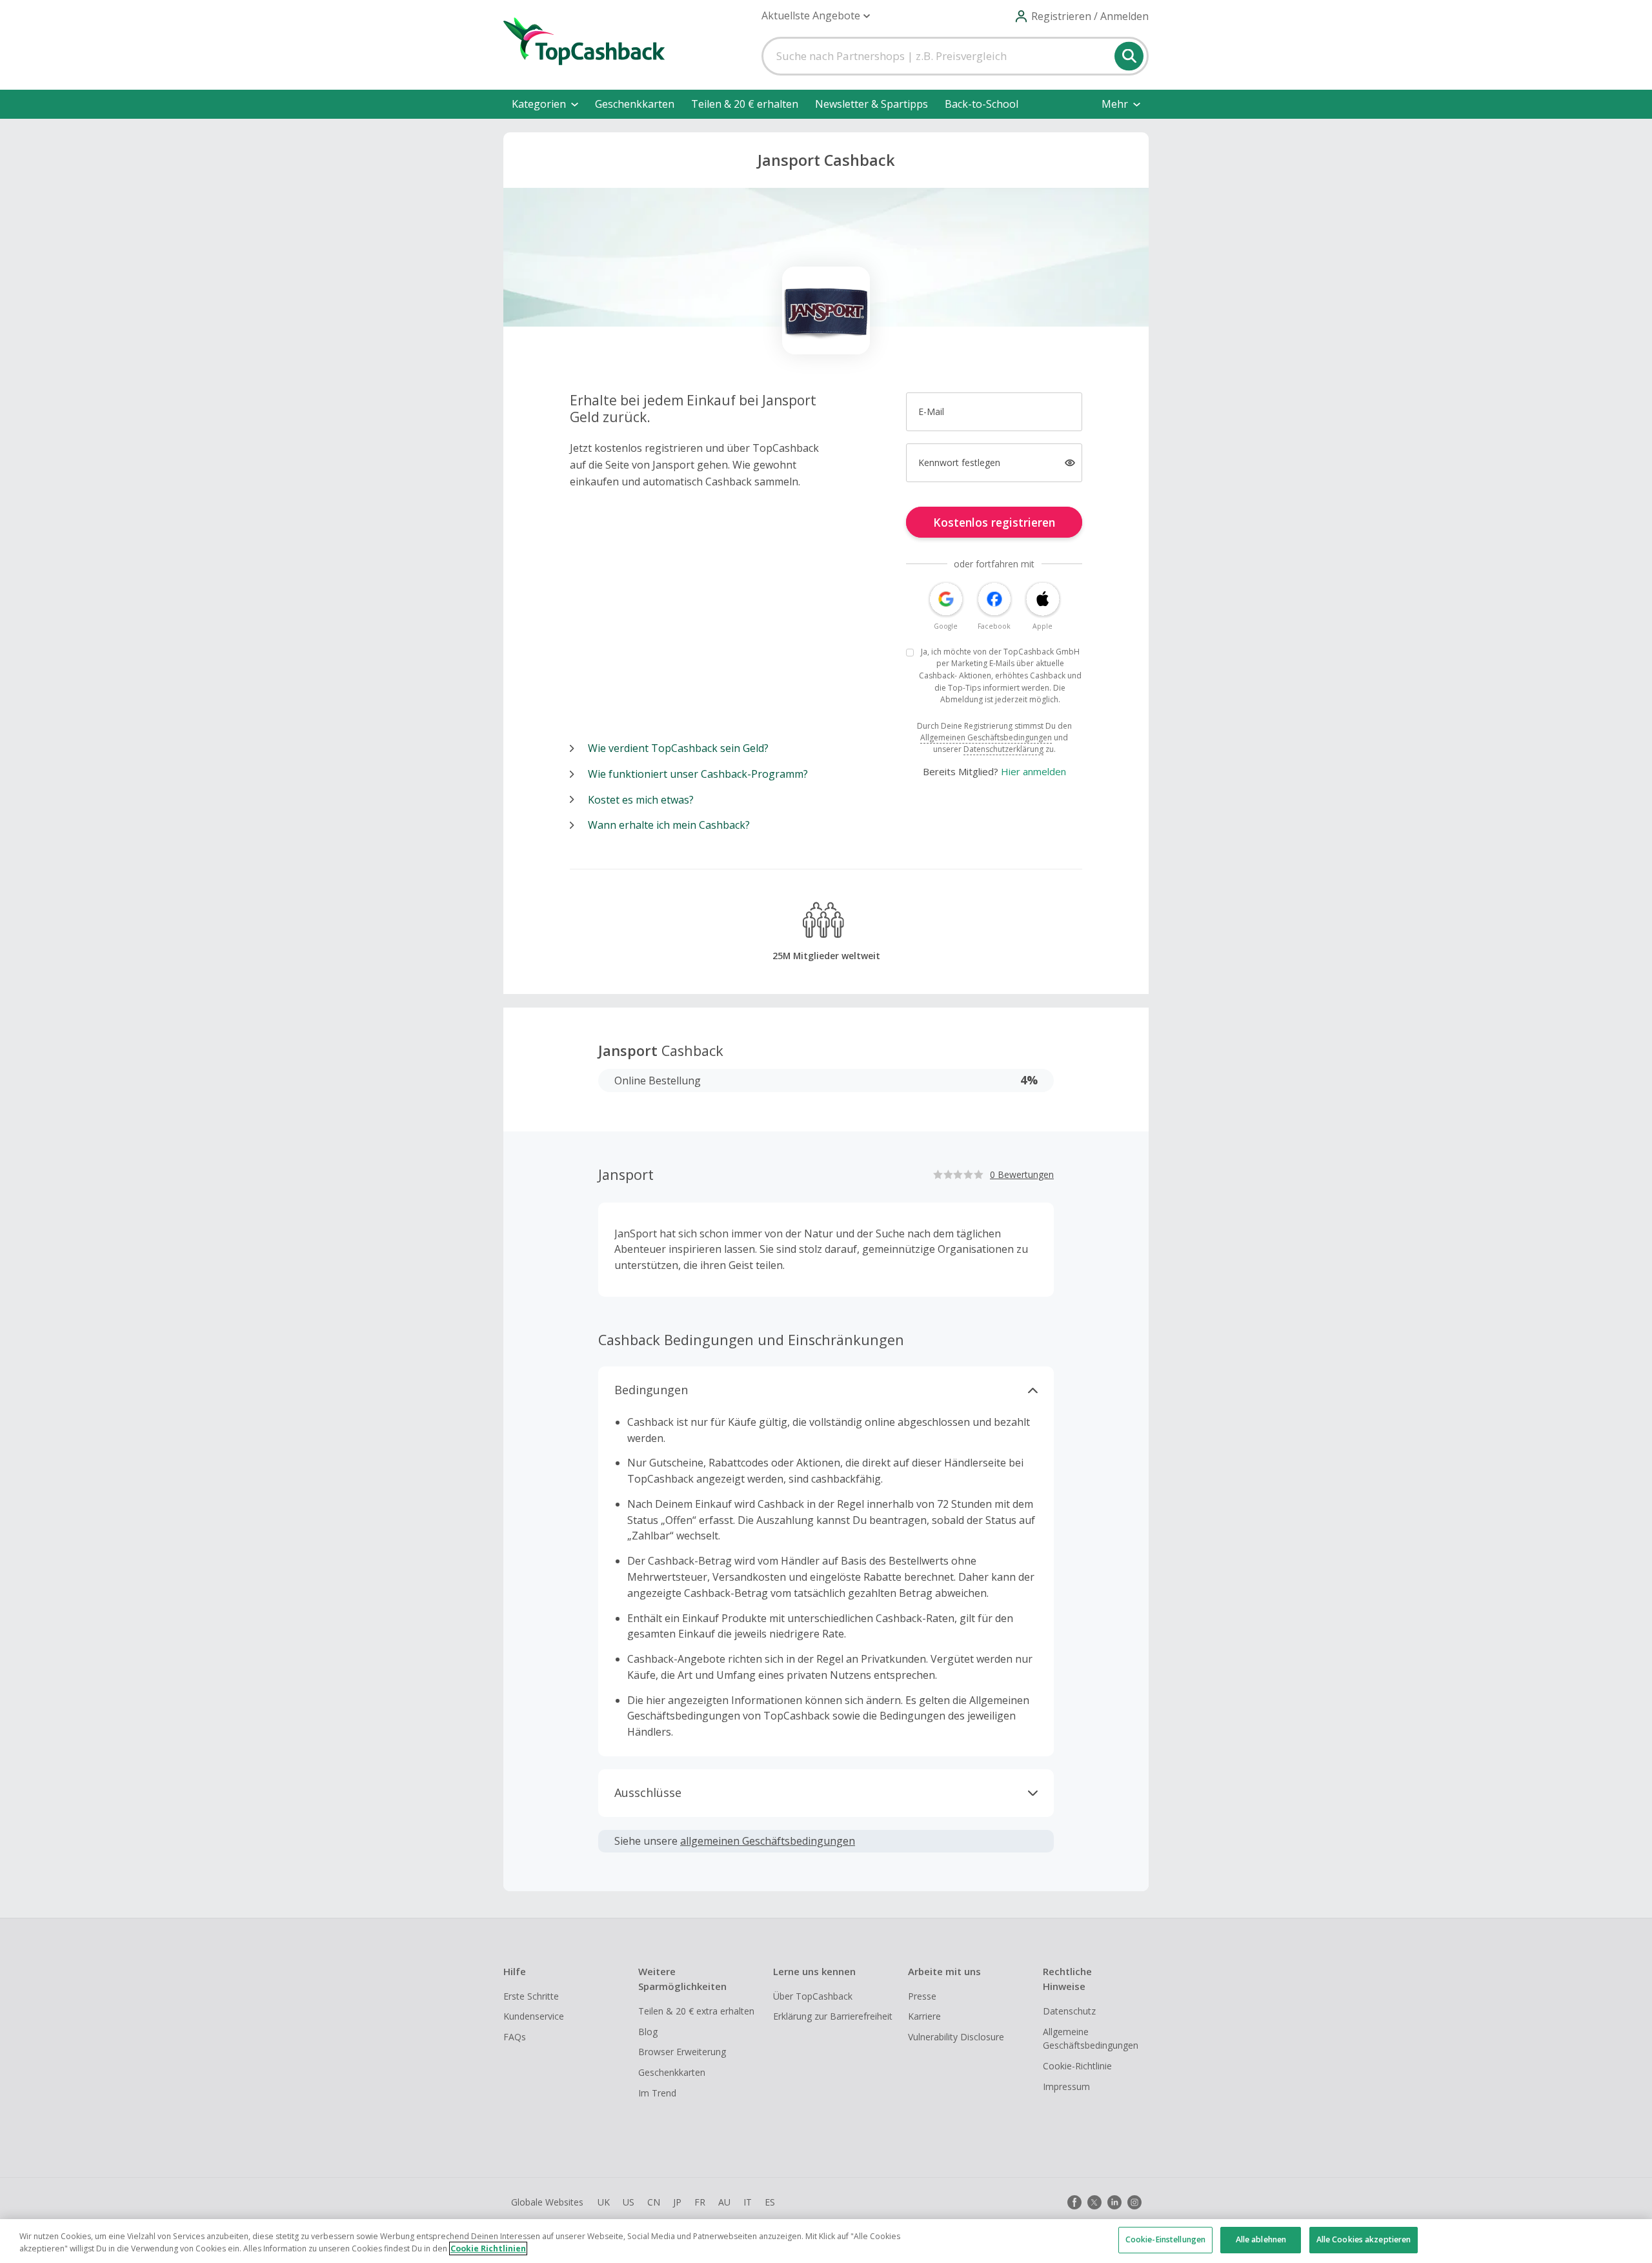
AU (724, 2202)
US (629, 2202)
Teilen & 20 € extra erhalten (696, 2011)
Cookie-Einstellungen (1165, 2239)
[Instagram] (1134, 2202)
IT (748, 2202)
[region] (826, 2241)
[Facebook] (1074, 2202)
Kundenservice (534, 2016)
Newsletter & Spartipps (871, 104)
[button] (816, 16)
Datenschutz (1069, 2011)
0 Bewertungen (1022, 1174)
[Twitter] (1094, 2202)
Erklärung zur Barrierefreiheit (833, 2016)
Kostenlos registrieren (994, 522)
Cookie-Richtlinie (1077, 2066)
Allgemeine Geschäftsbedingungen (1091, 2039)
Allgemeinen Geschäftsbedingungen (986, 737)
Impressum (1066, 2086)
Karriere (924, 2016)
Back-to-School (982, 104)
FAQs (515, 2037)
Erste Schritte (531, 1996)
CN (654, 2202)
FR (700, 2202)
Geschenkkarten (635, 104)
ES (770, 2202)
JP (677, 2202)
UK (604, 2202)
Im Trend (657, 2093)
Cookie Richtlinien (488, 2248)
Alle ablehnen (1261, 2239)
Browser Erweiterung (682, 2052)
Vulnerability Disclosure (956, 2037)
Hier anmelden (1033, 771)
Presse (922, 1996)
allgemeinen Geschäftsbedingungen (768, 1841)
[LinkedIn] (1114, 2202)
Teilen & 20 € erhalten (745, 104)
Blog (648, 2032)
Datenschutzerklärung (1003, 749)
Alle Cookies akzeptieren (1364, 2239)
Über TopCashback (813, 1996)
